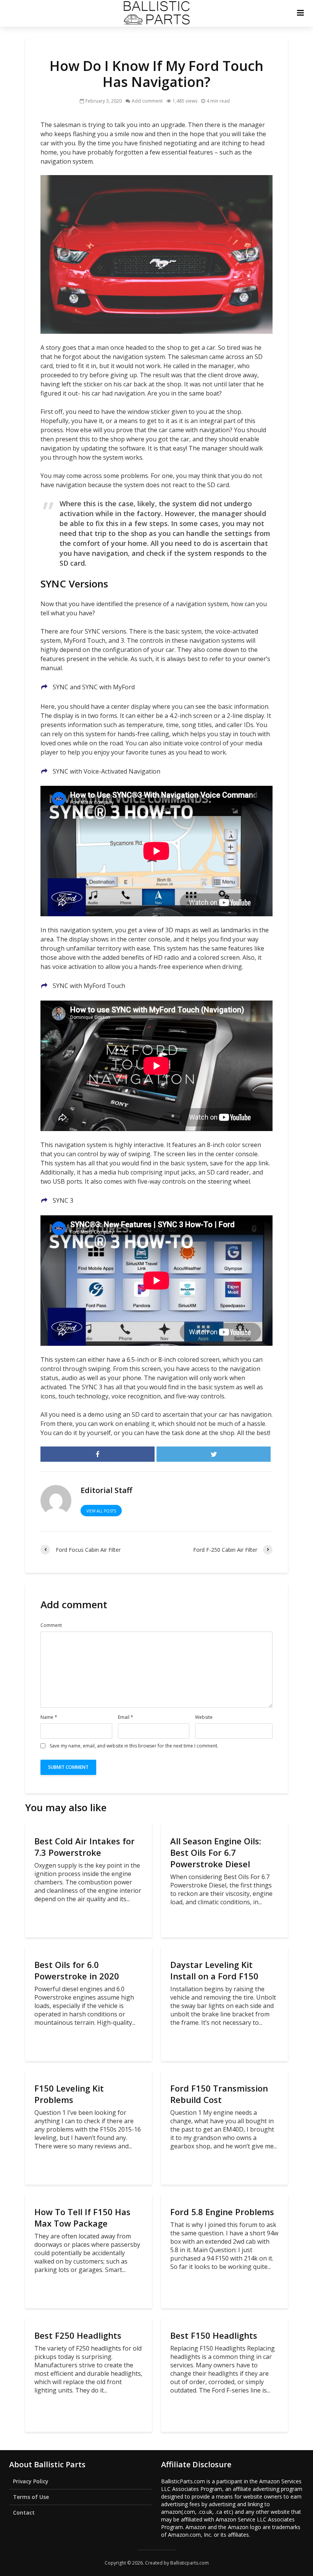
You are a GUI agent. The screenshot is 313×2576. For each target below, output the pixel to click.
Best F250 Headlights (78, 2335)
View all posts (101, 1511)
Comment (51, 1625)
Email (126, 1717)
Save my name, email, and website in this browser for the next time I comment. (134, 1746)
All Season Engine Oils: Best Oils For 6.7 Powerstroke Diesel (216, 1852)
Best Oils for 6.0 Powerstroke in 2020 (77, 1970)
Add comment (147, 101)
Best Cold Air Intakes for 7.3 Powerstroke (85, 1847)
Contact (24, 2512)
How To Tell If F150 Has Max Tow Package (82, 2217)
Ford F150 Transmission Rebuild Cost (219, 2094)
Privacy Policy (31, 2481)
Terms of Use (31, 2497)
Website (204, 1717)
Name (49, 1717)
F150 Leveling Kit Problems (69, 2094)
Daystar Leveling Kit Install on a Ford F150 (214, 1970)
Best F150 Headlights (214, 2335)
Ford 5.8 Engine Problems (222, 2212)
